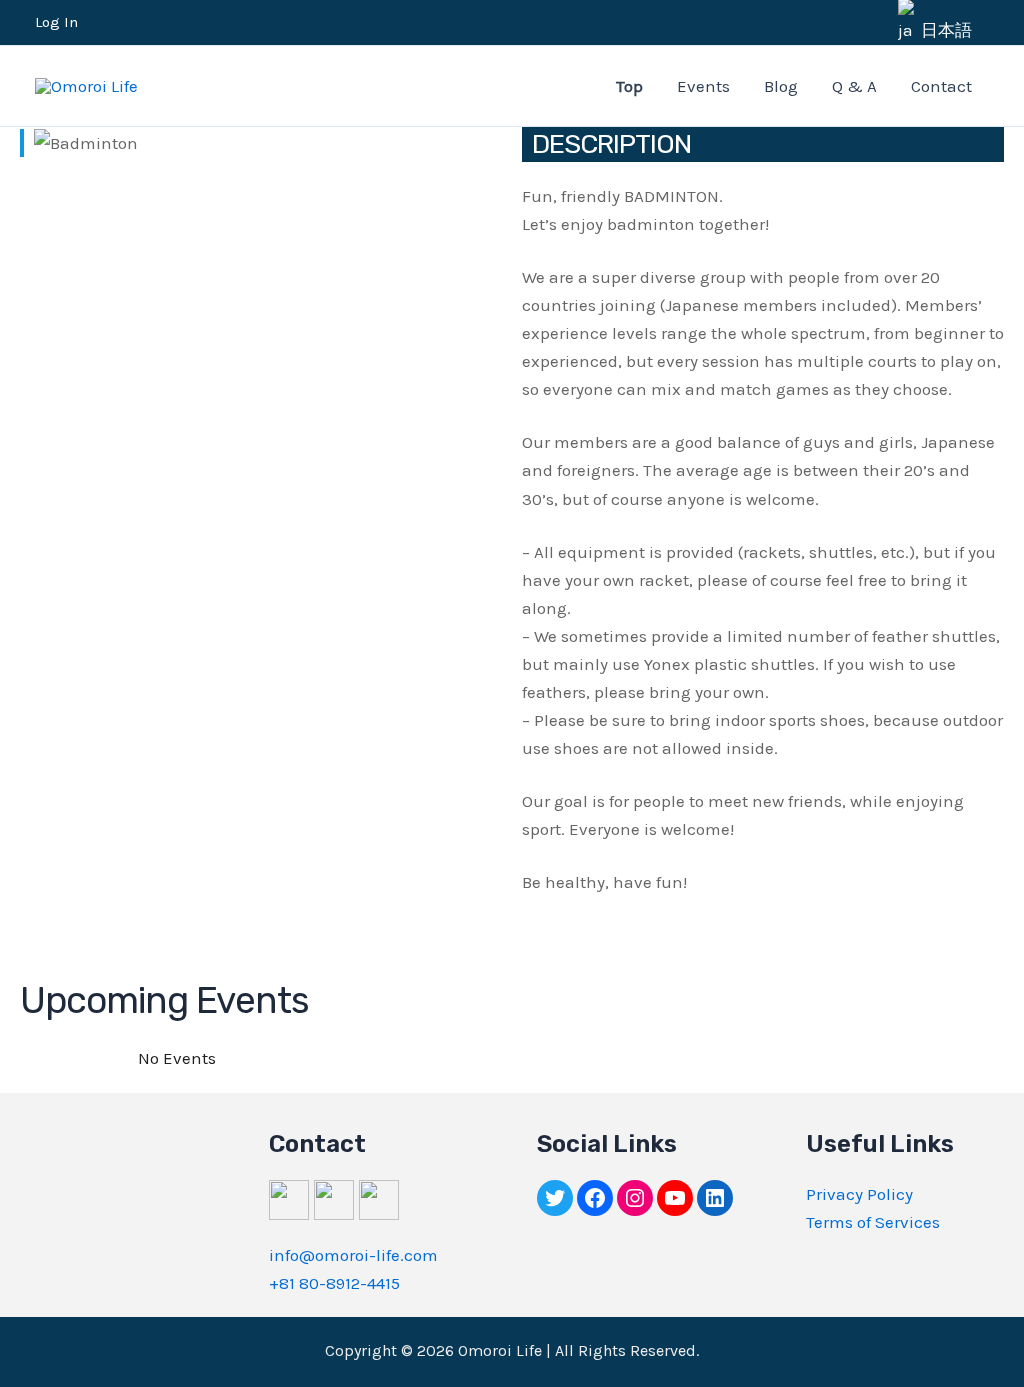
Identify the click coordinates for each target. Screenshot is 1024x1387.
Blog (781, 86)
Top (629, 86)
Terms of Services (873, 1222)
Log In (56, 22)
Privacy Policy (859, 1194)
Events (703, 86)
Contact (941, 86)
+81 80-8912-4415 (334, 1283)
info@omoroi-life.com (353, 1255)
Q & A (854, 86)
